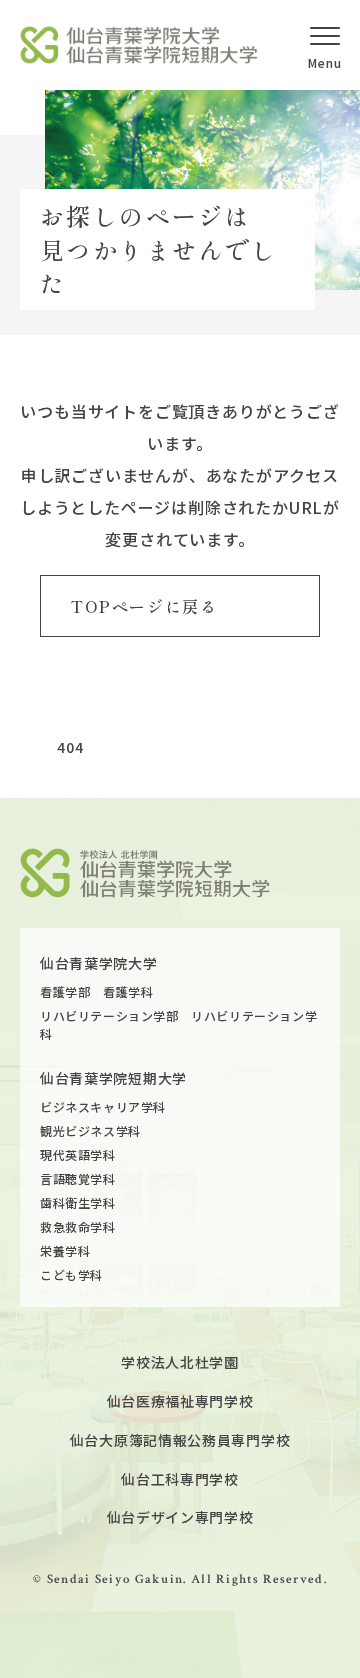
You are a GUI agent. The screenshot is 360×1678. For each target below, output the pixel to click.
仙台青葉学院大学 (99, 963)
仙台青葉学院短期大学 (113, 1078)
